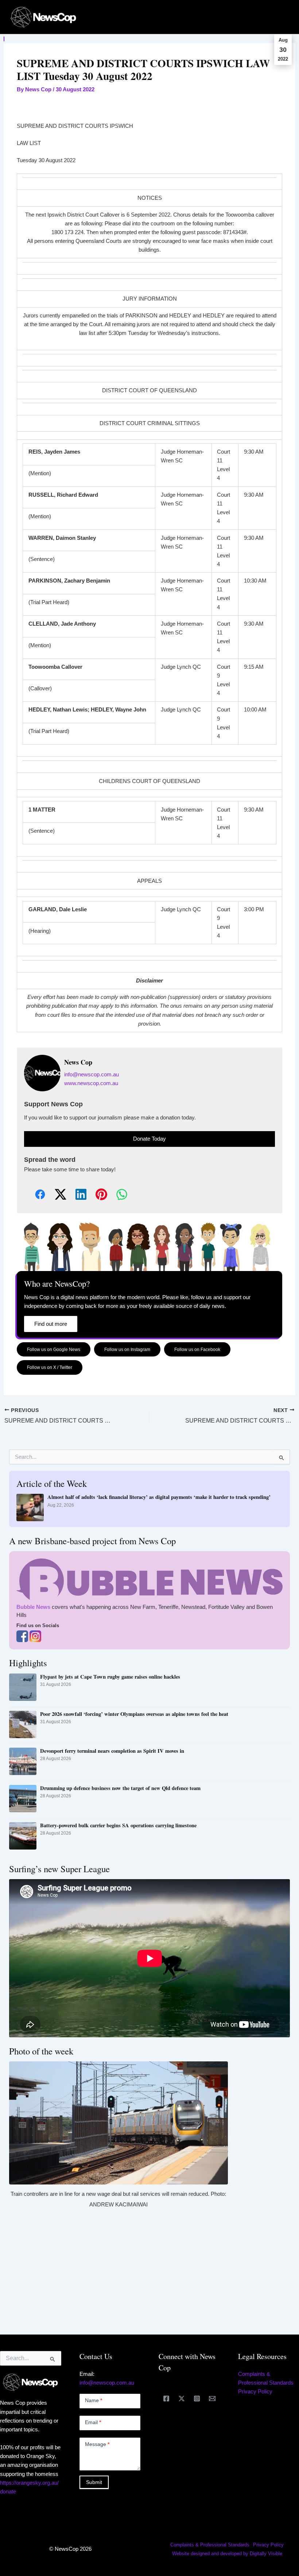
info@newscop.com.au (92, 1075)
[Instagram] (197, 2398)
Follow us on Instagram (127, 1349)
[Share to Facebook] (34, 1195)
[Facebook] (166, 2398)
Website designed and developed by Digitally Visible (227, 2554)
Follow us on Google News (54, 1349)
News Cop (78, 1062)
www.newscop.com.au (91, 1083)
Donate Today (149, 1139)
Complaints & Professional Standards (210, 2545)
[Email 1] (212, 2398)
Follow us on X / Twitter (50, 1367)
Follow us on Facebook (197, 1349)
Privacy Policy (255, 2392)
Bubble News (33, 1607)
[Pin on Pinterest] (96, 1195)
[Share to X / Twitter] (55, 1195)
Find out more (51, 1324)
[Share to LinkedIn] (75, 1195)
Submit (94, 2482)
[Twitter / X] (182, 2398)
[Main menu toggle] (284, 17)
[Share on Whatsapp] (116, 1195)
